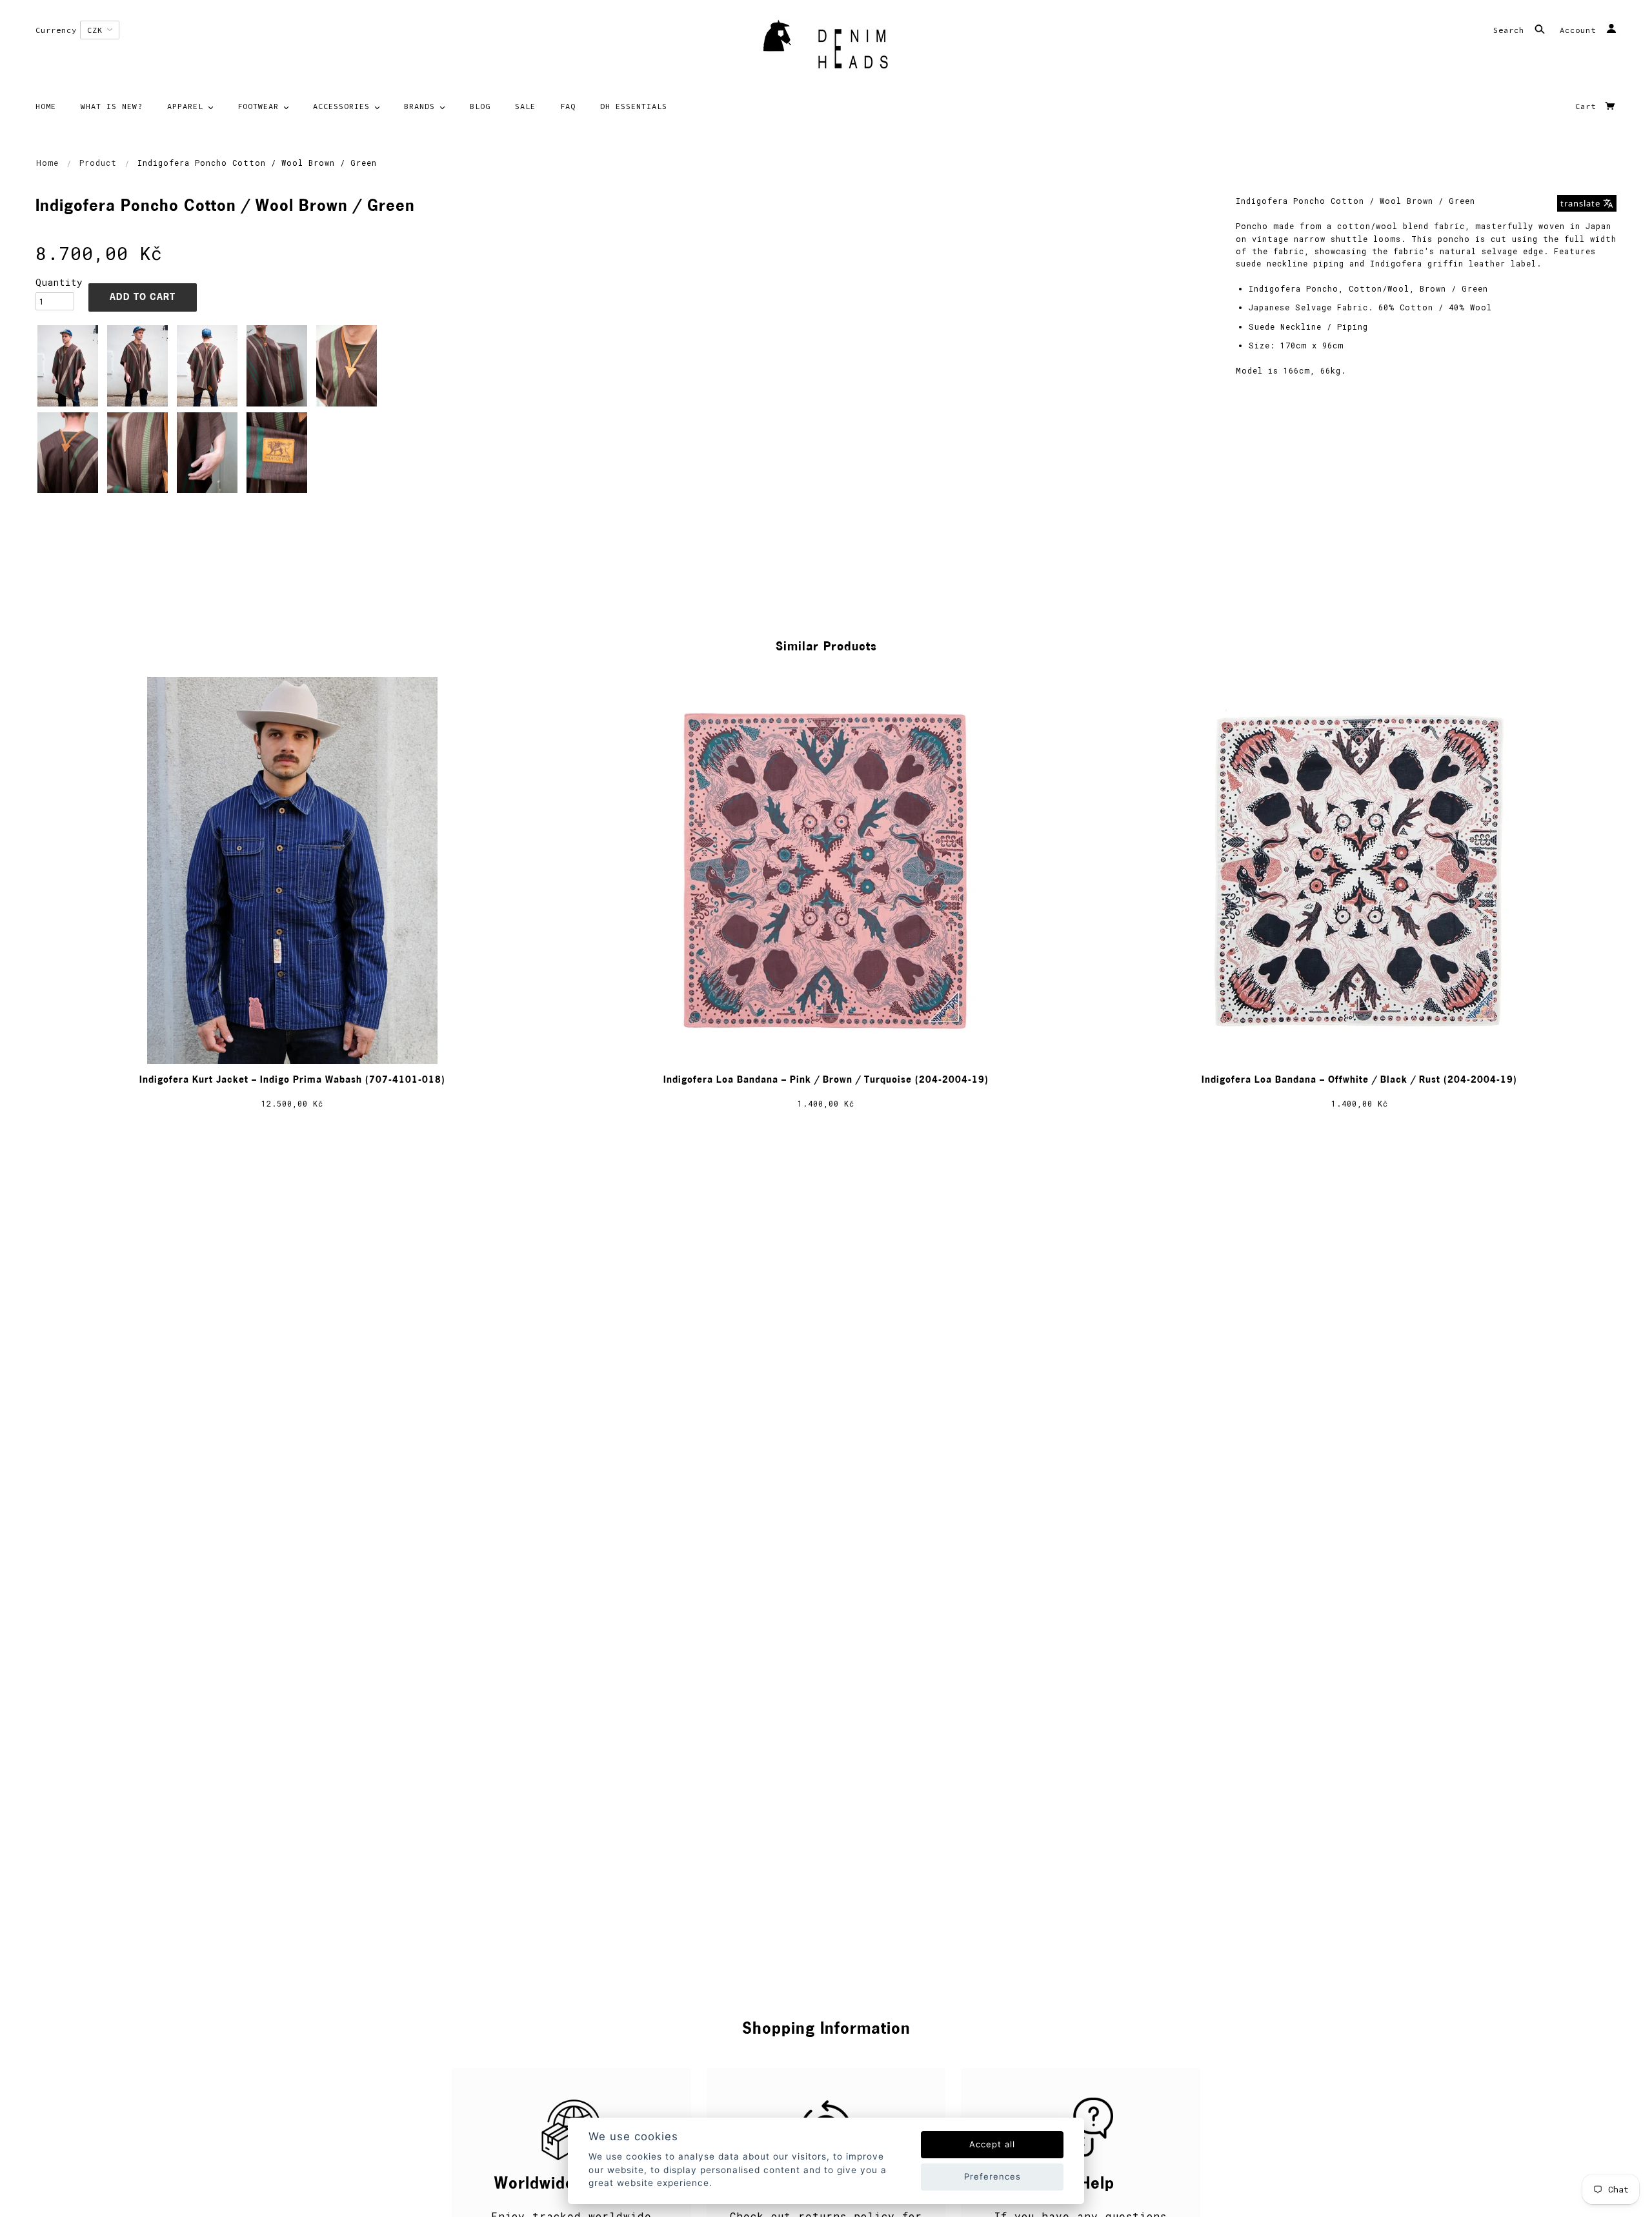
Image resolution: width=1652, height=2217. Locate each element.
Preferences (992, 2176)
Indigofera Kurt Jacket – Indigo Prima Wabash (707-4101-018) (292, 1080)
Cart (1588, 106)
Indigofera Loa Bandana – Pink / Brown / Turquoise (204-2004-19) (826, 1080)
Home (47, 163)
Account (1580, 30)
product (98, 163)
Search (1511, 30)
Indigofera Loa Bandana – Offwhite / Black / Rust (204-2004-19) (1359, 1080)
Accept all (992, 2144)
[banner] (826, 48)
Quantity (55, 282)
